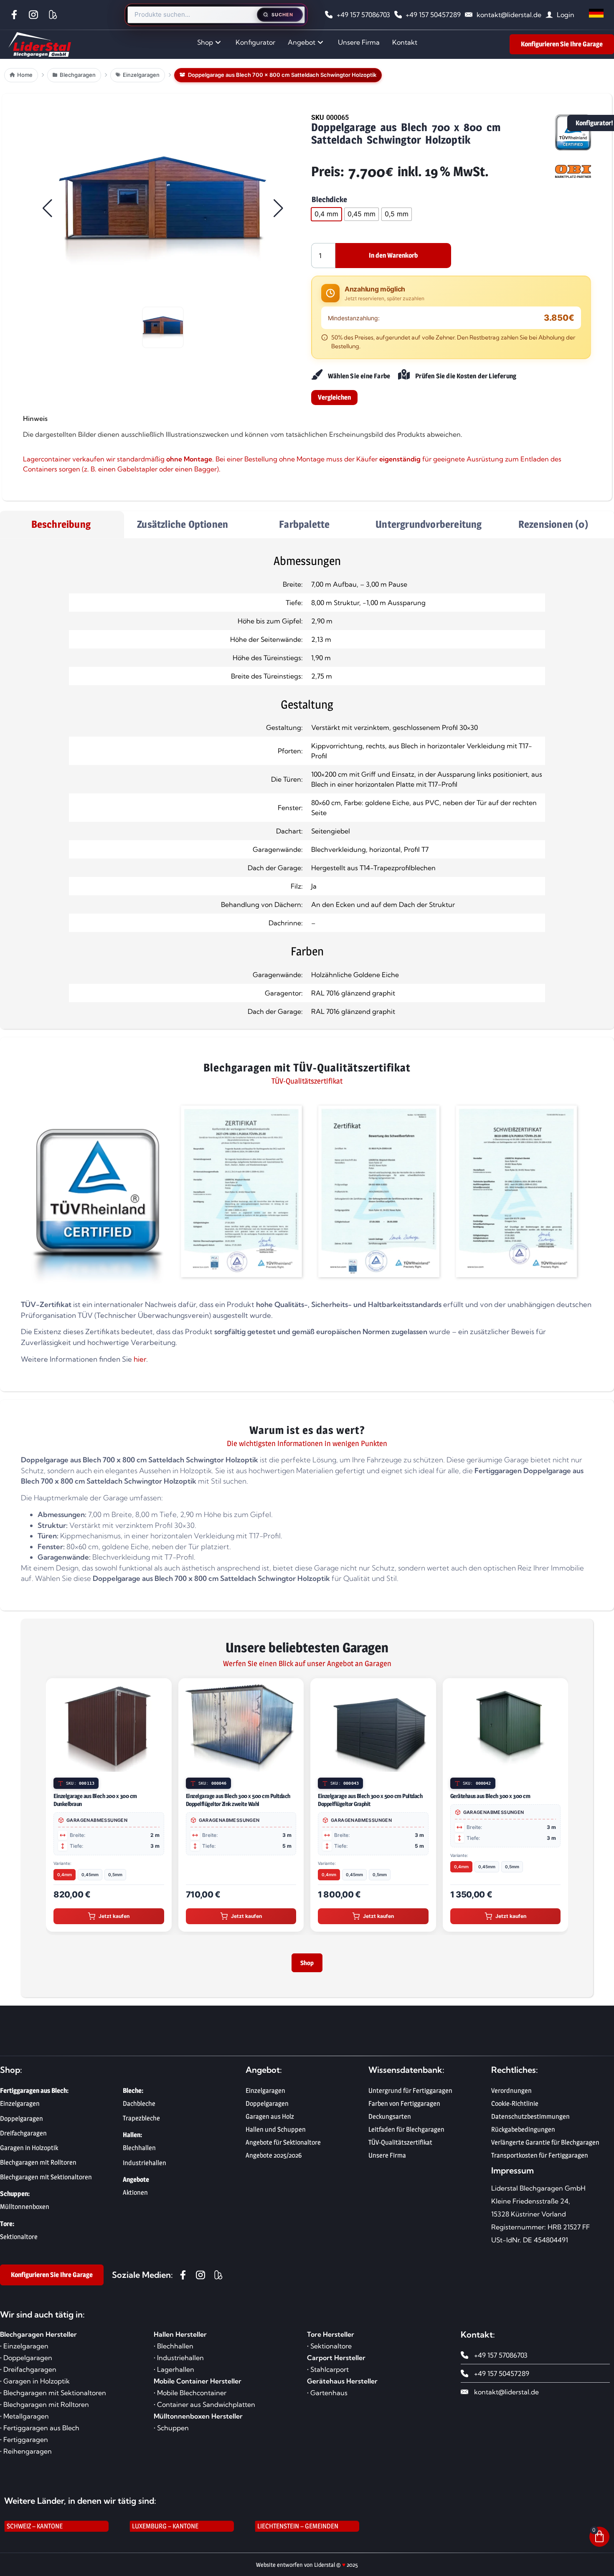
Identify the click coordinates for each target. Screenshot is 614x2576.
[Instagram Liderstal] (36, 15)
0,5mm (115, 1874)
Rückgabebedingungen (523, 2134)
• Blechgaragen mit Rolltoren (44, 2409)
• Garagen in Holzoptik (35, 2386)
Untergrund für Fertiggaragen (410, 2096)
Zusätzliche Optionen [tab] (183, 524)
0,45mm (90, 1874)
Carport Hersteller (336, 2363)
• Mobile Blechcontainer (190, 2398)
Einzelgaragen (265, 2096)
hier (140, 1359)
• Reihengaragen (26, 2456)
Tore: (7, 2229)
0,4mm (65, 1874)
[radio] (326, 214)
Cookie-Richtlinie (515, 2109)
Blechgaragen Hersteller (38, 2339)
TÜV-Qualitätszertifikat (400, 2147)
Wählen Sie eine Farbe (359, 376)
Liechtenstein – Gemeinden (298, 2531)
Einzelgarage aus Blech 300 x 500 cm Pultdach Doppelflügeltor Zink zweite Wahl (238, 1800)
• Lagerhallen (174, 2374)
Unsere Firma (359, 42)
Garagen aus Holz (270, 2121)
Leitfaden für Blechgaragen (406, 2134)
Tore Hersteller (331, 2339)
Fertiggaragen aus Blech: (34, 2096)
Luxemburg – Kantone (165, 2531)
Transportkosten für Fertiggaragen (540, 2160)
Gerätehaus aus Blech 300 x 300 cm (490, 1796)
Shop (205, 42)
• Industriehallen (179, 2363)
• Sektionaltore (329, 2351)
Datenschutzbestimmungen (530, 2121)
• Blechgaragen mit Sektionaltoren (53, 2398)
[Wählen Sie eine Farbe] (316, 375)
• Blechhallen (174, 2351)
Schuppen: (15, 2199)
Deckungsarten (390, 2121)
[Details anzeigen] (161, 1764)
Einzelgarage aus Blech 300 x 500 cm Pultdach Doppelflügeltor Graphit (370, 1800)
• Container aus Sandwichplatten (204, 2409)
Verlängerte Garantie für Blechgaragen (545, 2147)
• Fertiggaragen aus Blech (40, 2433)
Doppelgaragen (267, 2109)
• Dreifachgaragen (28, 2374)
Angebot (302, 42)
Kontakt (405, 42)
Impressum (513, 2175)
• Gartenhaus (327, 2398)
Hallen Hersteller (180, 2339)
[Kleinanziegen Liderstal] (55, 15)
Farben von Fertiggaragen (404, 2109)
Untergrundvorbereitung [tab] (429, 524)
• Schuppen (171, 2433)
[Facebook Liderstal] (16, 15)
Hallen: (132, 2140)
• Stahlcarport (328, 2374)
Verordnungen (511, 2096)
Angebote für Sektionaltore (283, 2147)
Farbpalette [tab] (304, 524)
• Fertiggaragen (24, 2444)
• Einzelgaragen (24, 2351)
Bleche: (133, 2096)
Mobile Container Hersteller (198, 2386)
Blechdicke (329, 200)
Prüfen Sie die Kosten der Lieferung (466, 376)
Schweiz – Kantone (35, 2531)
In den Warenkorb (393, 255)
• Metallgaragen (24, 2421)
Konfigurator (255, 42)
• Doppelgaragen (26, 2363)
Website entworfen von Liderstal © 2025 (307, 2570)
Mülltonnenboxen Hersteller (198, 2421)
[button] (163, 208)
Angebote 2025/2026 (274, 2160)
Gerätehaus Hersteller (342, 2386)
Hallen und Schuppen (276, 2134)
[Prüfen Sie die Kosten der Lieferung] (404, 375)
